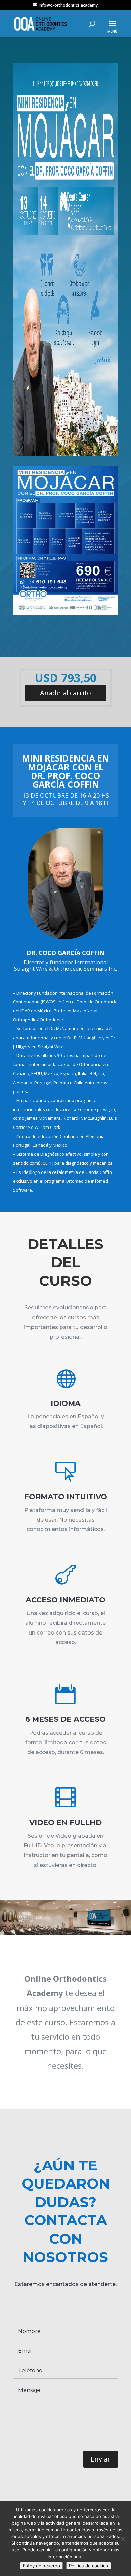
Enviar (101, 2459)
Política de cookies (89, 2566)
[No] (123, 2539)
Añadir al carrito (65, 693)
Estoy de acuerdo (41, 2566)
